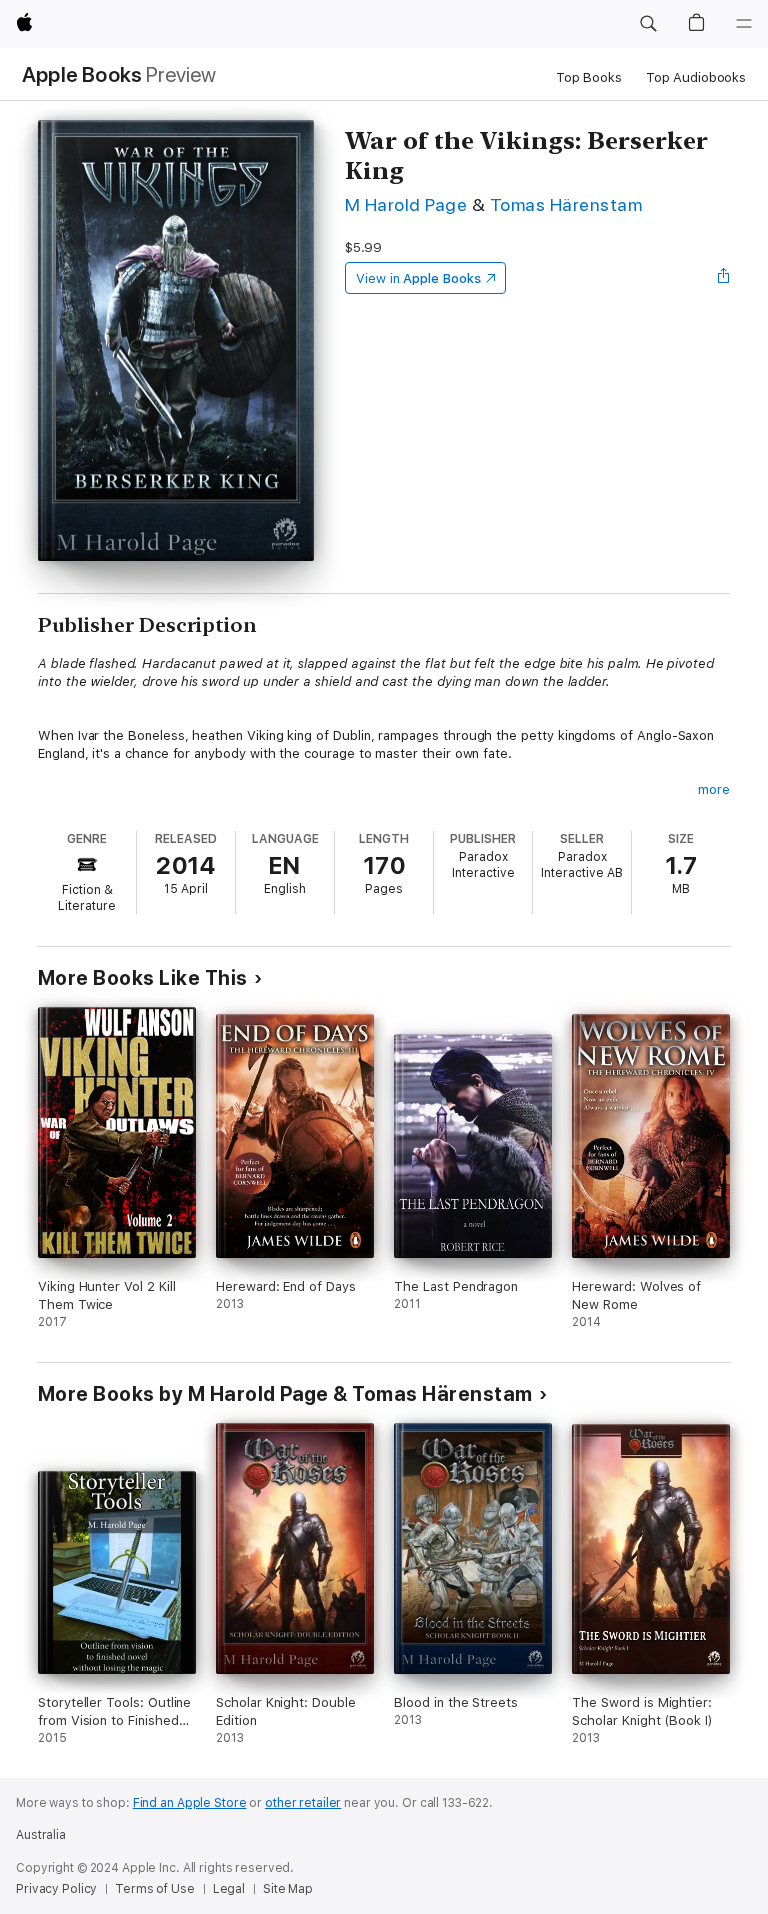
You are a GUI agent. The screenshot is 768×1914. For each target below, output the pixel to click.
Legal (229, 1889)
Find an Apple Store (190, 1803)
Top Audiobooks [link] (696, 77)
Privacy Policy (56, 1889)
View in (418, 278)
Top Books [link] (589, 77)
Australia (41, 1835)
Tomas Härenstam (566, 204)
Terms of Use (155, 1889)
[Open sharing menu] (724, 278)
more (714, 789)
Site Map (288, 1889)
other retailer (303, 1803)
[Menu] (744, 24)
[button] (648, 24)
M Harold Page (406, 204)
